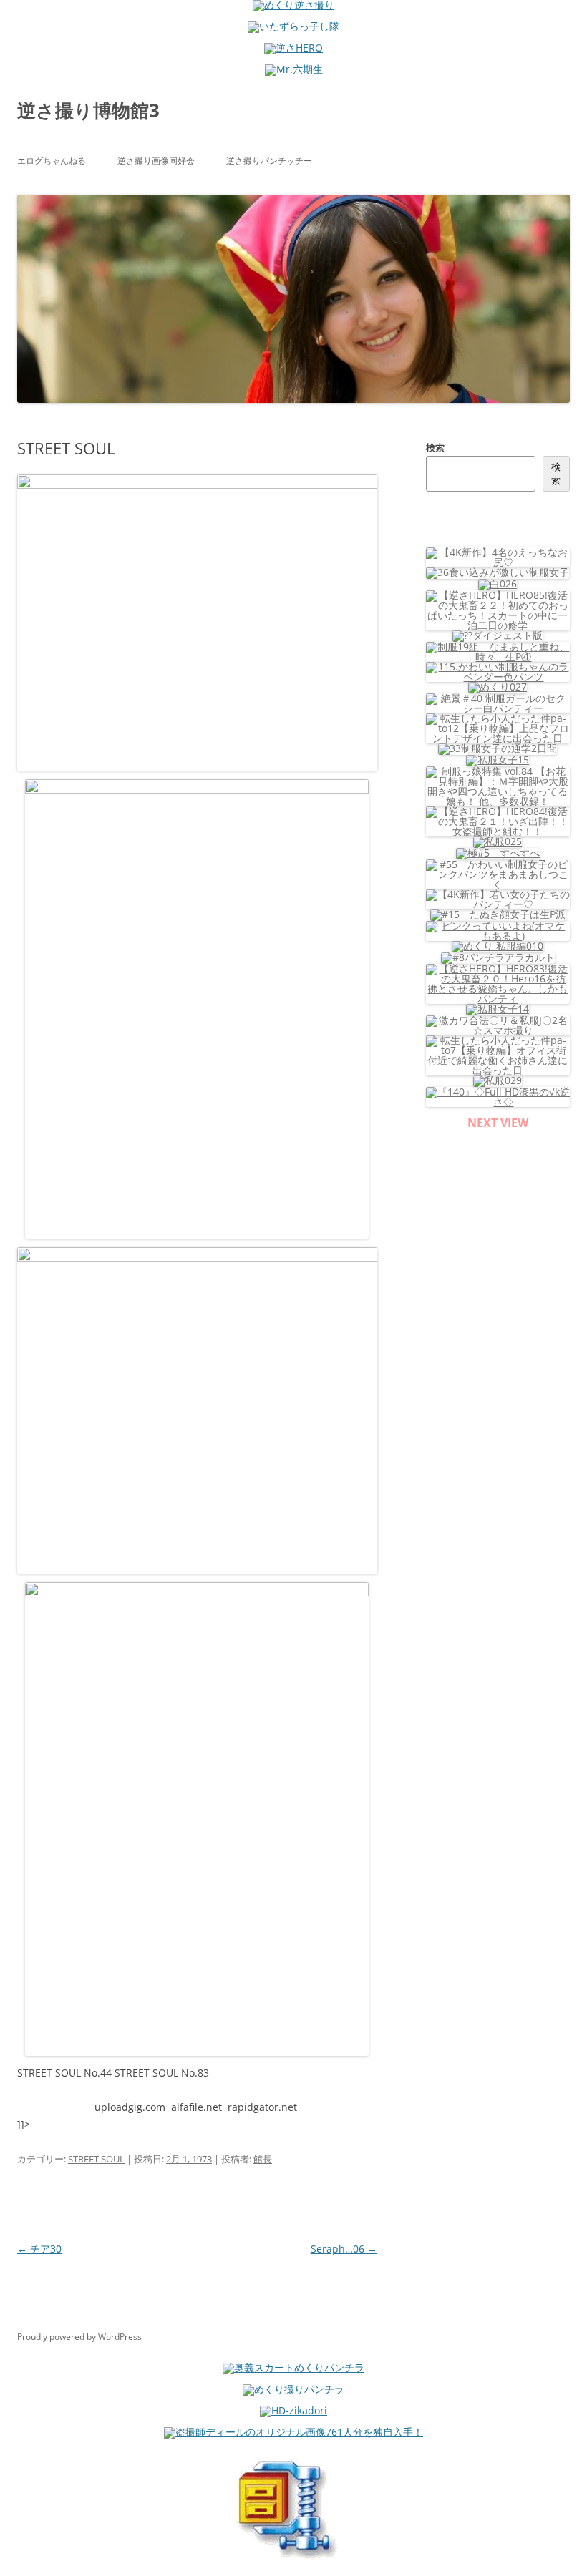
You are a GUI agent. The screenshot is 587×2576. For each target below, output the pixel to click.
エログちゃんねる (52, 161)
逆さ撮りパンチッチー (269, 161)
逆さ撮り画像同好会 (156, 161)
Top (553, 2542)
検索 (435, 447)
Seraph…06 (344, 2249)
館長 (263, 2159)
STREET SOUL (96, 2159)
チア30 (39, 2249)
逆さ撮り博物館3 (88, 110)
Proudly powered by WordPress (79, 2337)
